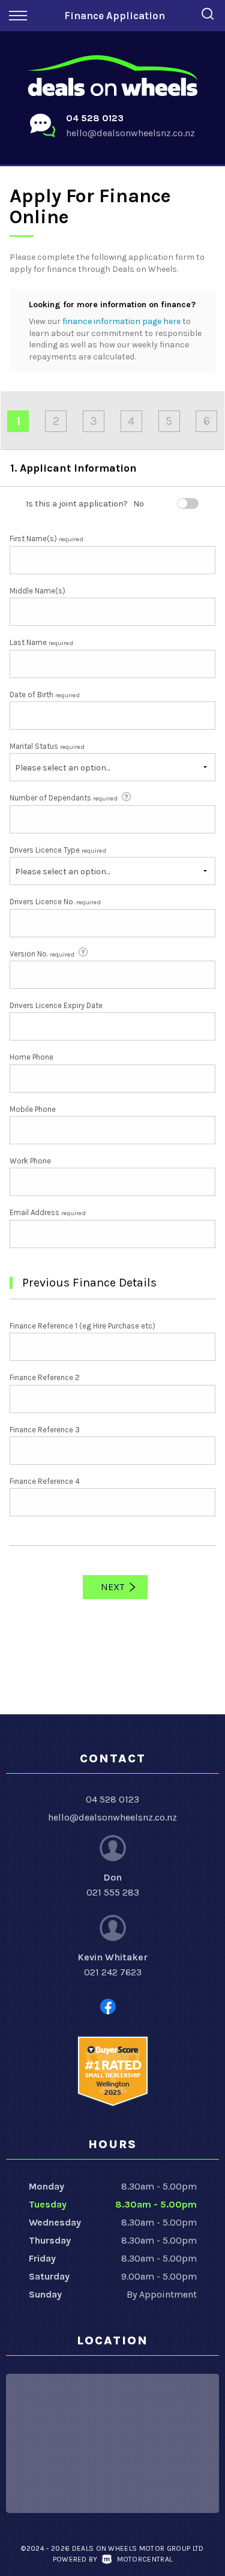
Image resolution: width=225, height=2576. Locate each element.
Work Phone (30, 1161)
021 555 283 (113, 1892)
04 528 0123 (95, 118)
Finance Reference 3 (45, 1430)
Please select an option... (62, 768)
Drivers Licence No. (55, 902)
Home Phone (31, 1057)
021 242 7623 (113, 1972)
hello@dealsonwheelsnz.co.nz (130, 133)
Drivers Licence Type (58, 850)
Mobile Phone (33, 1109)
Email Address (48, 1212)
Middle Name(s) (37, 591)
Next (112, 1587)
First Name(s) (46, 539)
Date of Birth (45, 695)
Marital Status (47, 746)
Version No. (42, 954)
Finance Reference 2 (45, 1377)
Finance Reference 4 (45, 1481)
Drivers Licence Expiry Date (56, 1005)
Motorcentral (145, 2559)
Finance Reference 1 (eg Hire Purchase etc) (82, 1326)
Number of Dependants (64, 798)
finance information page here (121, 321)
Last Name (41, 642)
